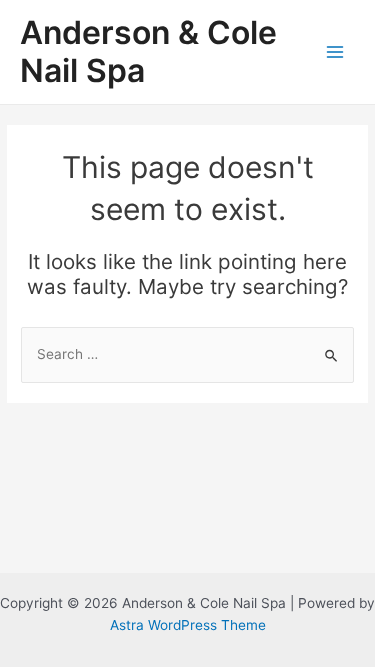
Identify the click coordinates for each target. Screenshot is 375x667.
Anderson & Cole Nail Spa (148, 51)
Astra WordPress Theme (188, 625)
